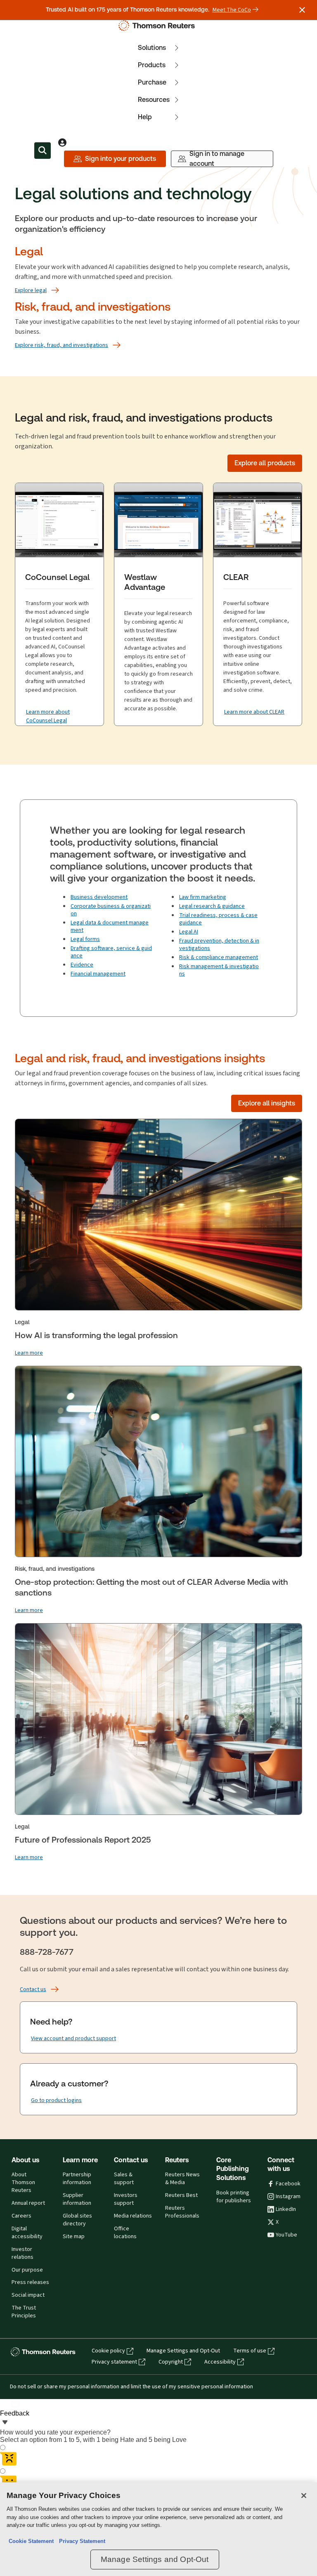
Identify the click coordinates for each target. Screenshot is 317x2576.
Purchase (152, 82)
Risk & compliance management (219, 957)
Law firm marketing (203, 897)
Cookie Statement (31, 2541)
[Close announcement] (302, 10)
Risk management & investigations (219, 970)
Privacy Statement (80, 2541)
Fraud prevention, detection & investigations (219, 944)
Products (152, 65)
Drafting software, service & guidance (111, 952)
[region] (158, 2529)
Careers (21, 2216)
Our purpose (27, 2270)
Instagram (288, 2197)
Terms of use (250, 2351)
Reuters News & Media (182, 2179)
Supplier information (77, 2199)
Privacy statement (114, 2362)
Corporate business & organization (111, 910)
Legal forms (85, 939)
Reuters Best (181, 2195)
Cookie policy (108, 2351)
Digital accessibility (27, 2233)
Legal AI (189, 932)
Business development (99, 897)
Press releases (30, 2282)
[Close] (304, 2496)
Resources (154, 100)
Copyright (171, 2362)
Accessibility (220, 2362)
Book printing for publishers (234, 2197)
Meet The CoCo (232, 10)
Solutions (152, 48)
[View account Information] (62, 142)
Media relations (133, 2216)
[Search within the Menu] (43, 151)
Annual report (28, 2203)
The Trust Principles (24, 2312)
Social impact (28, 2295)
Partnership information (77, 2179)
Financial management (98, 974)
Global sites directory (77, 2220)
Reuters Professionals (182, 2212)
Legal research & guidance (212, 906)
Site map (74, 2237)
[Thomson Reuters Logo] (158, 26)
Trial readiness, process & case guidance (218, 919)
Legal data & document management (110, 926)
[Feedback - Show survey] (5, 2423)
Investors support (126, 2199)
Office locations (125, 2233)
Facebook (288, 2184)
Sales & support (124, 2179)
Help (145, 117)
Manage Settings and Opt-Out (183, 2351)
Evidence (82, 965)
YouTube (286, 2235)
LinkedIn (286, 2209)
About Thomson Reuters (23, 2182)
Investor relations (22, 2253)
